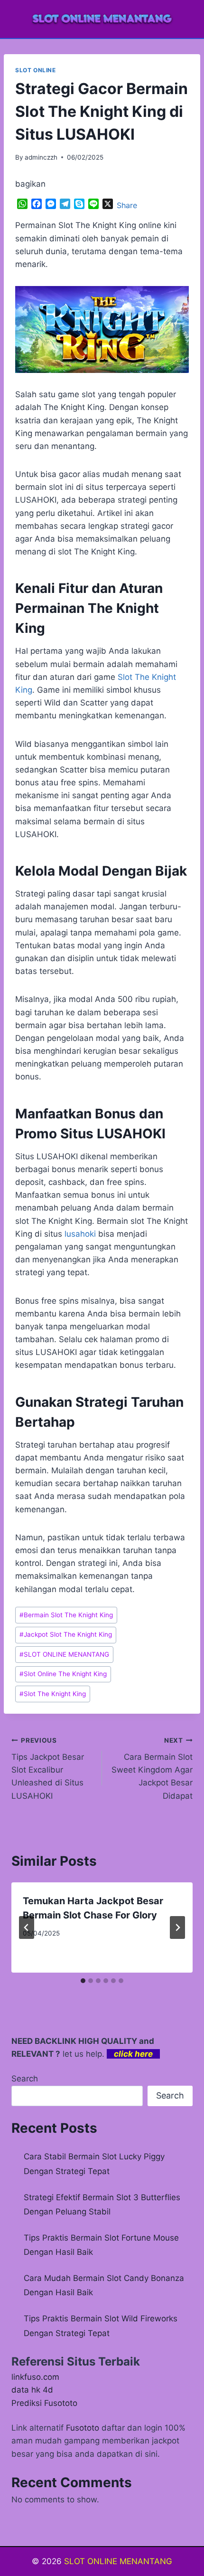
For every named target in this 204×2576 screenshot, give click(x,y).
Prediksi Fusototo (44, 2403)
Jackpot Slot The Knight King (66, 1634)
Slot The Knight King (53, 1694)
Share (127, 205)
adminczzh (41, 157)
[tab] (83, 1981)
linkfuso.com (35, 2377)
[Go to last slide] (27, 1927)
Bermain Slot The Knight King (66, 1615)
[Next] (177, 1927)
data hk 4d (32, 2390)
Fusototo (83, 2428)
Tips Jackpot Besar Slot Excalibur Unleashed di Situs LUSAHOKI (48, 1768)
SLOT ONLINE (36, 70)
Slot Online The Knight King (63, 1674)
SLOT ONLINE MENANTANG (64, 1654)
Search (25, 2079)
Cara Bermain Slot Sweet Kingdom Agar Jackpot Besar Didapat (152, 1768)
